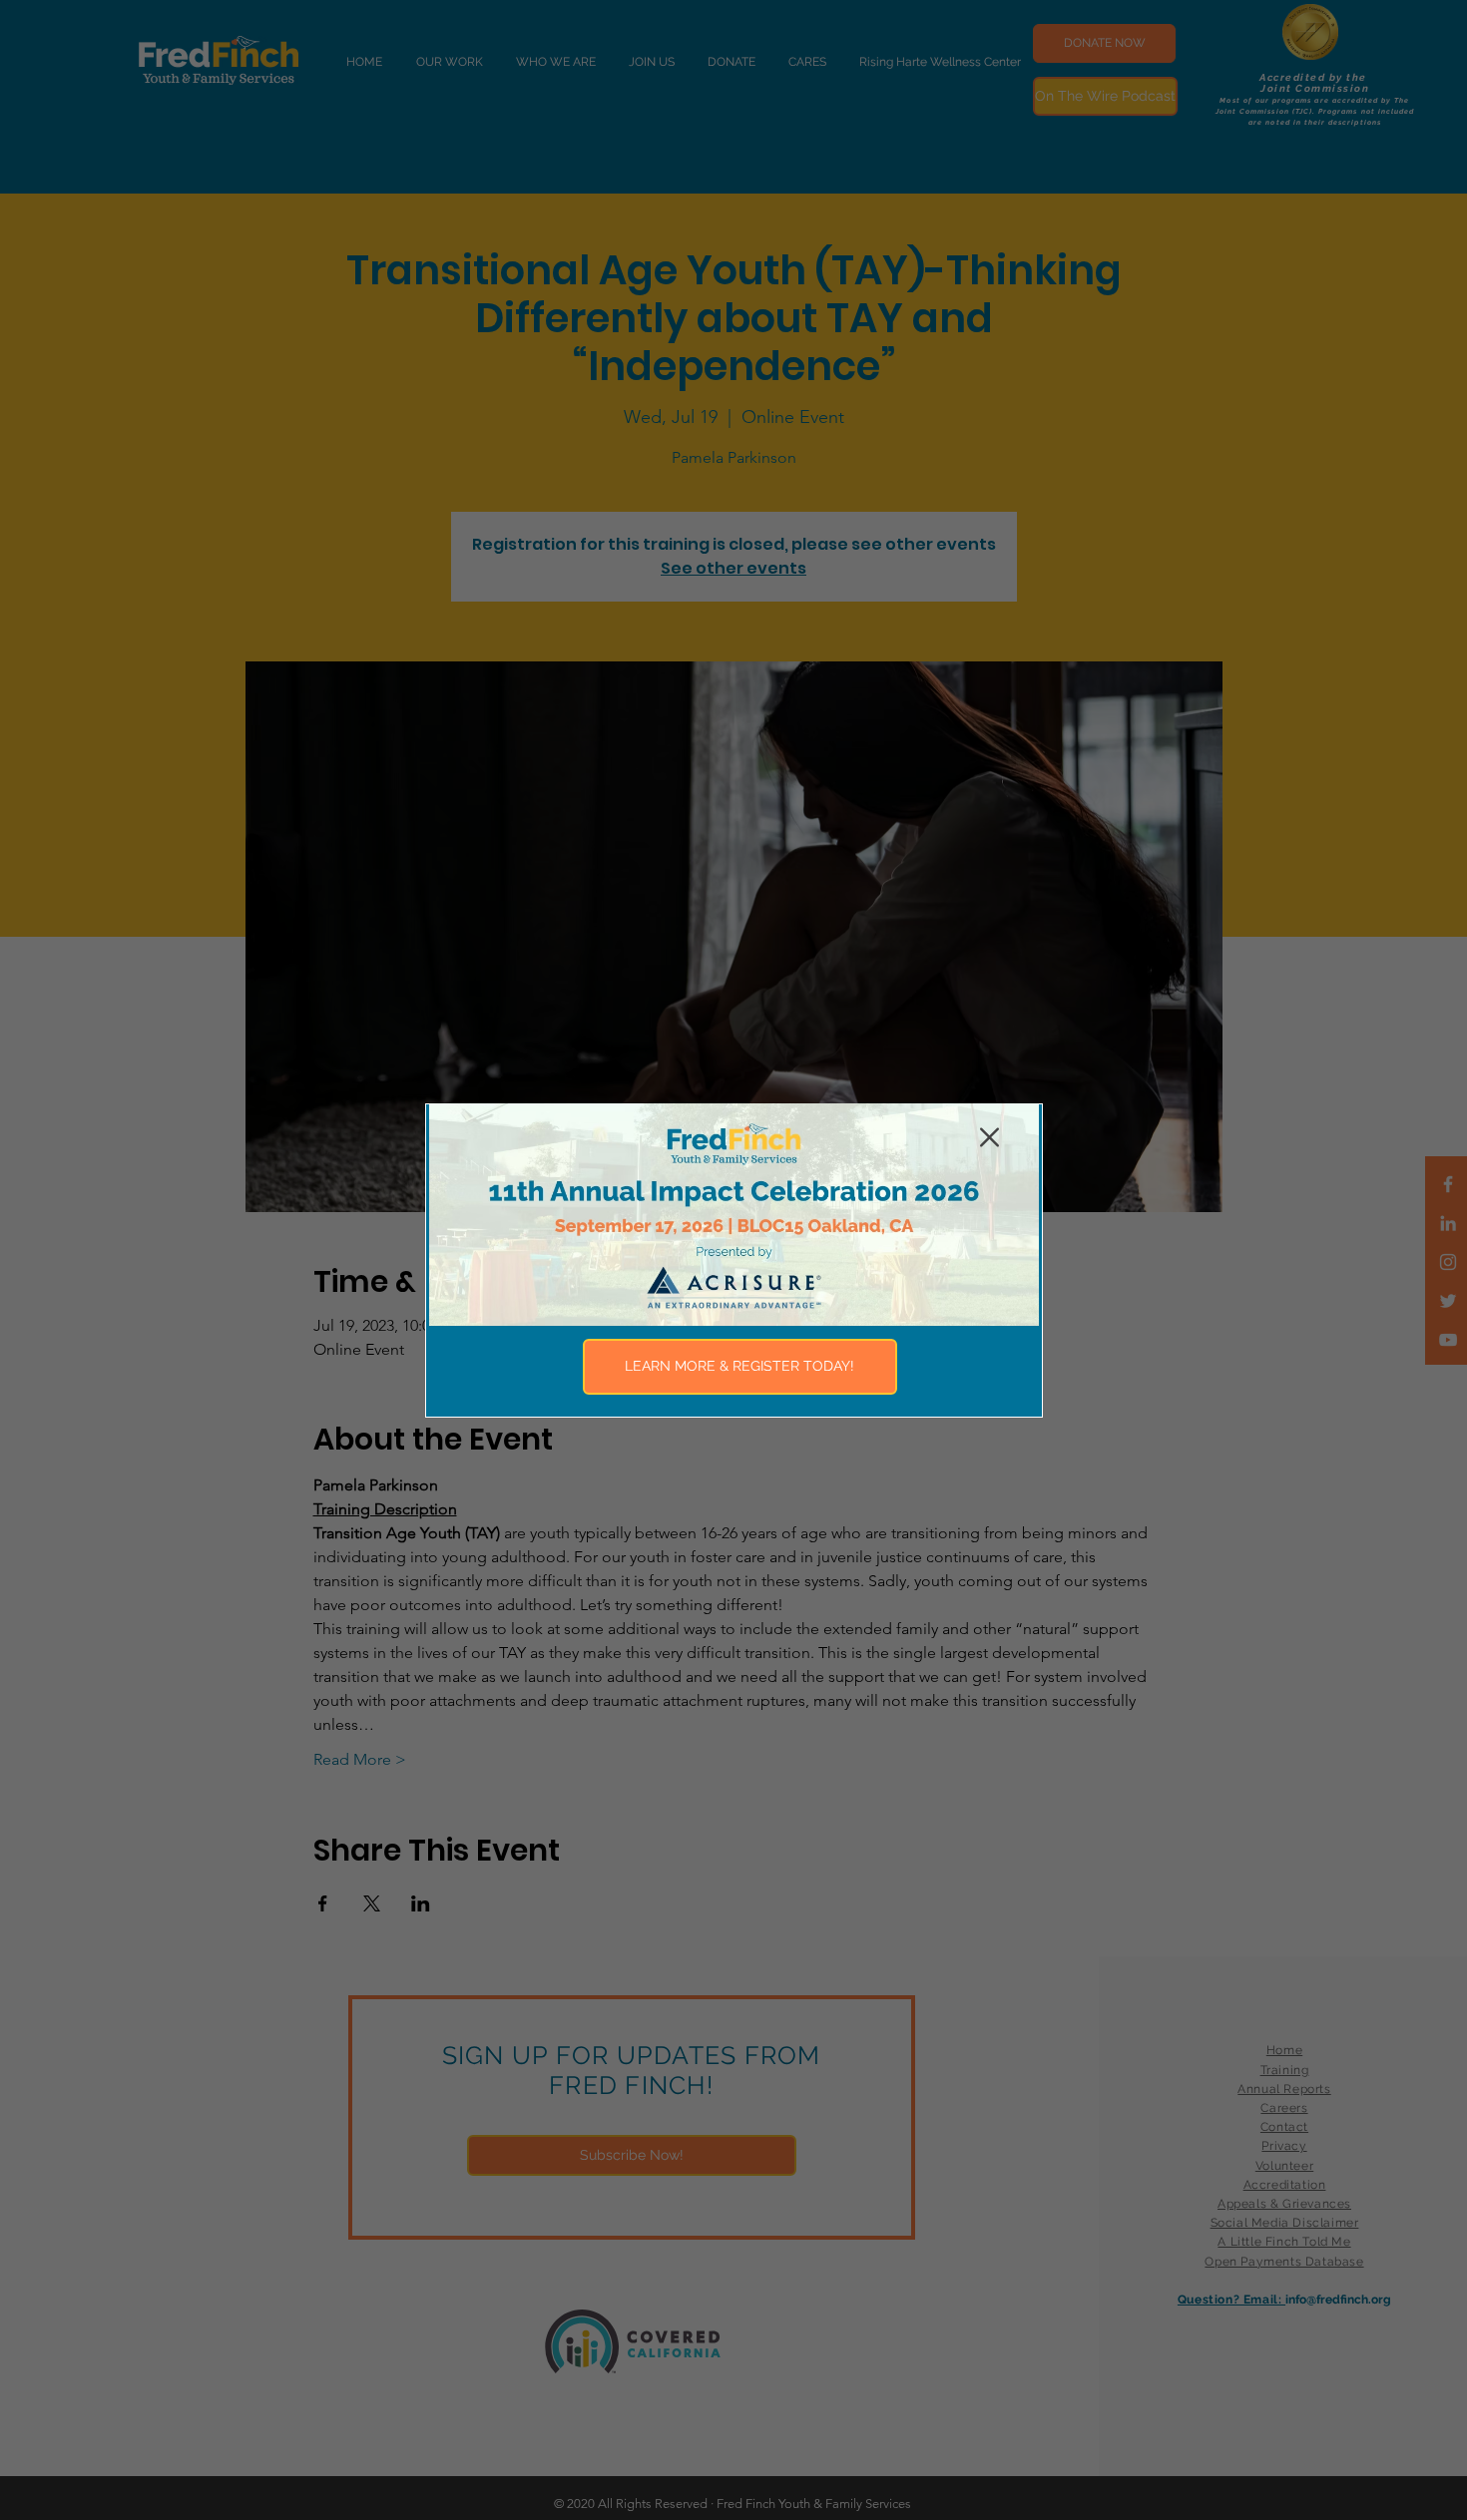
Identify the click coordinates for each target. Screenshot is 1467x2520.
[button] (989, 1137)
